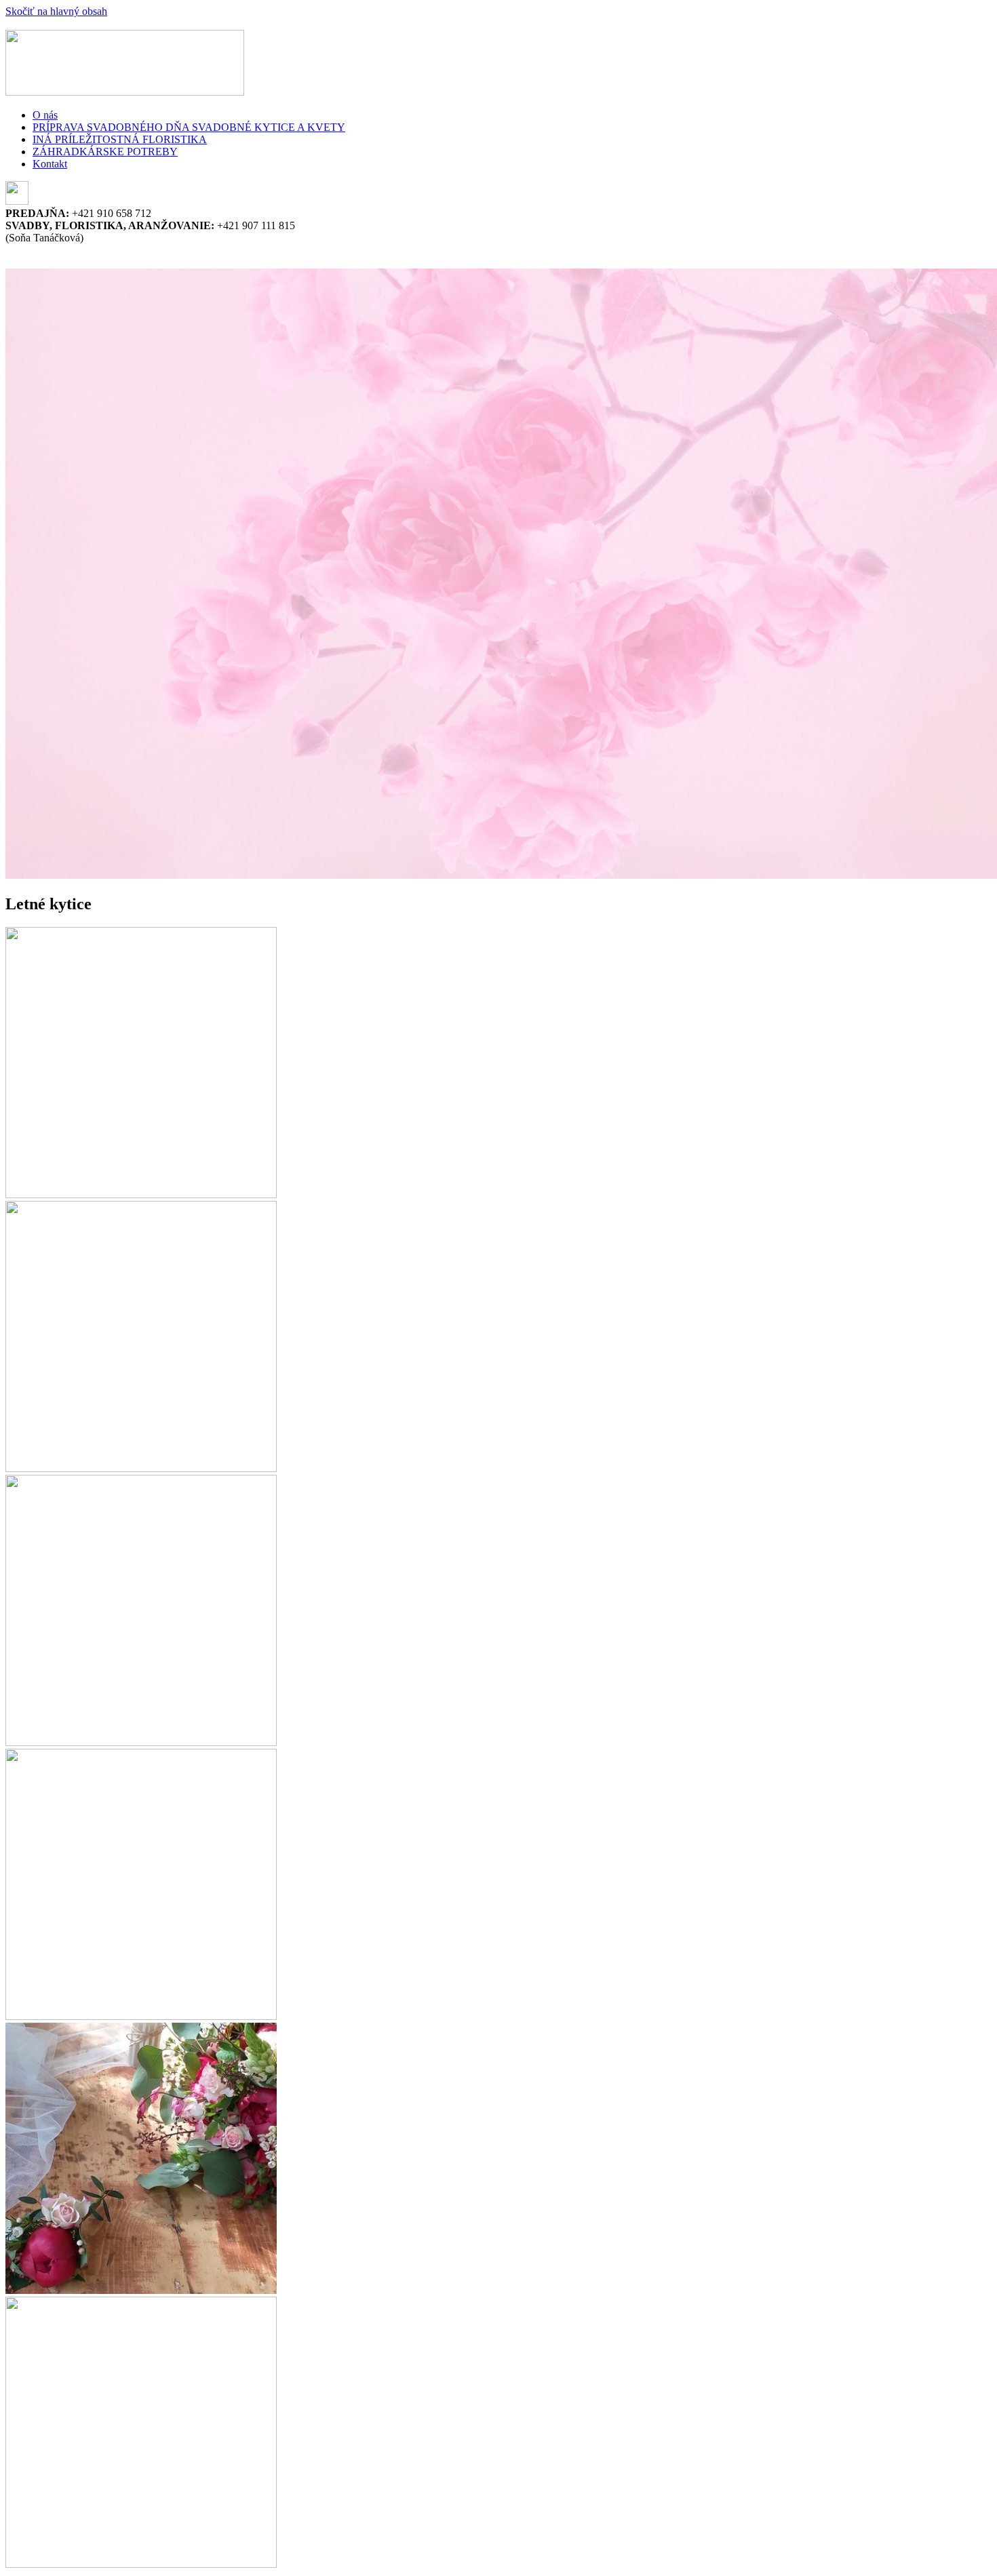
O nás (45, 115)
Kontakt (50, 164)
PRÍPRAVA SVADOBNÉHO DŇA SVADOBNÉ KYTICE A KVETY (189, 127)
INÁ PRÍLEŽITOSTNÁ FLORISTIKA (120, 139)
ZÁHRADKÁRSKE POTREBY (105, 152)
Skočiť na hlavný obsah (56, 11)
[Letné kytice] (141, 1194)
